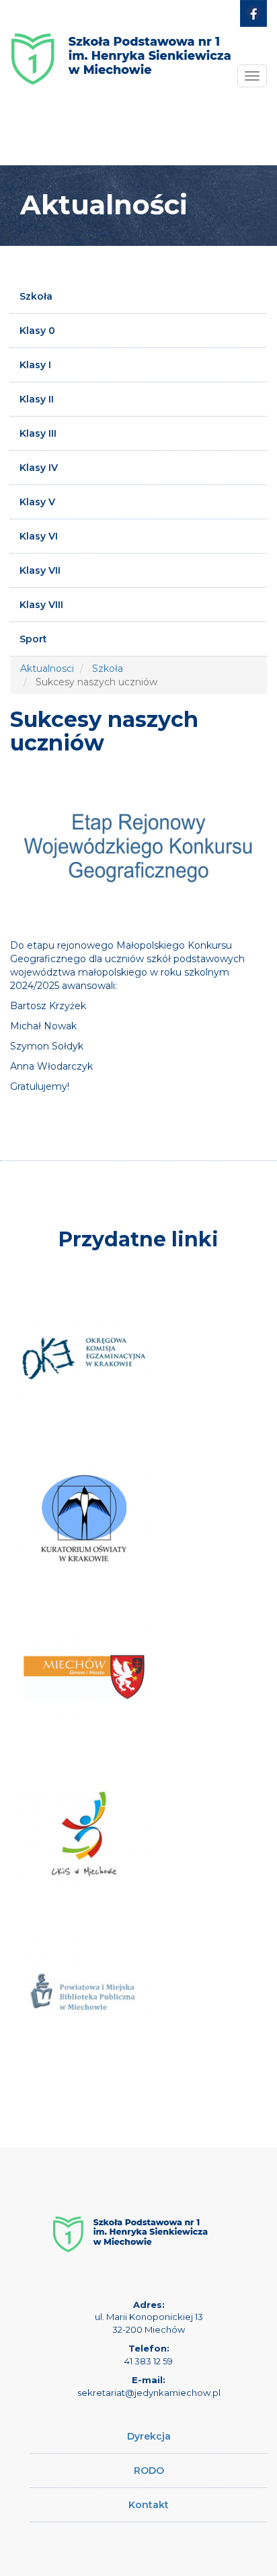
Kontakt (149, 2505)
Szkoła (36, 296)
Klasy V (37, 502)
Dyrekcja (149, 2436)
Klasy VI (39, 536)
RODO (149, 2471)
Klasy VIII (41, 605)
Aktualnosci (47, 669)
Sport (33, 639)
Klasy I (35, 365)
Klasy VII (40, 570)
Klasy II (37, 399)
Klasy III (38, 433)
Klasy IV (39, 468)
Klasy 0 (37, 331)
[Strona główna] (121, 49)
